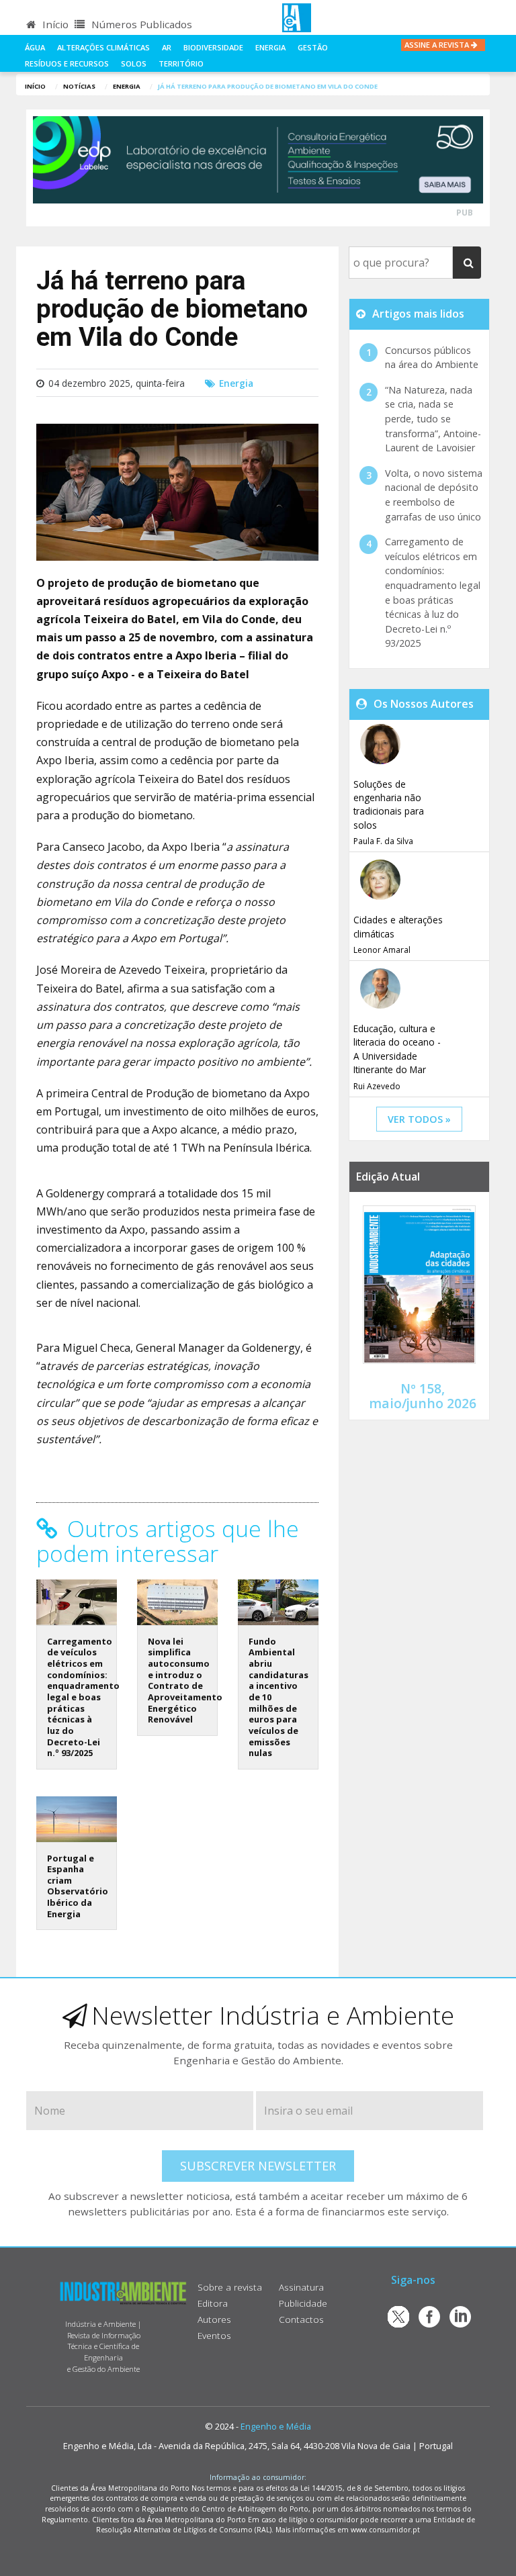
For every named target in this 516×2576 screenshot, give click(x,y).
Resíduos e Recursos (67, 63)
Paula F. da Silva (383, 841)
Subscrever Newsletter (258, 2166)
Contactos (301, 2319)
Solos (134, 63)
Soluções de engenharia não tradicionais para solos (389, 804)
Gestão (313, 47)
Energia (270, 47)
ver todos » (419, 1119)
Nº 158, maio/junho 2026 (423, 1395)
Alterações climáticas (103, 47)
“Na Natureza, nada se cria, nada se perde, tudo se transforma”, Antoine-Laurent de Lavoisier (433, 419)
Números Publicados (140, 24)
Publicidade (303, 2303)
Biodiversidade (213, 47)
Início (54, 24)
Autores (214, 2319)
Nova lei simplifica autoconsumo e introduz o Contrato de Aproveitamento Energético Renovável (185, 1680)
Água (35, 47)
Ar (167, 47)
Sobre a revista (230, 2287)
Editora (213, 2303)
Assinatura (301, 2287)
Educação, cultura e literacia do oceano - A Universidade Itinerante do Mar (397, 1049)
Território (181, 63)
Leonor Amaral (382, 950)
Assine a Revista (438, 45)
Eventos (214, 2335)
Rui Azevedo (377, 1086)
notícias (79, 86)
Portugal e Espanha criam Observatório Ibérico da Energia (78, 1886)
